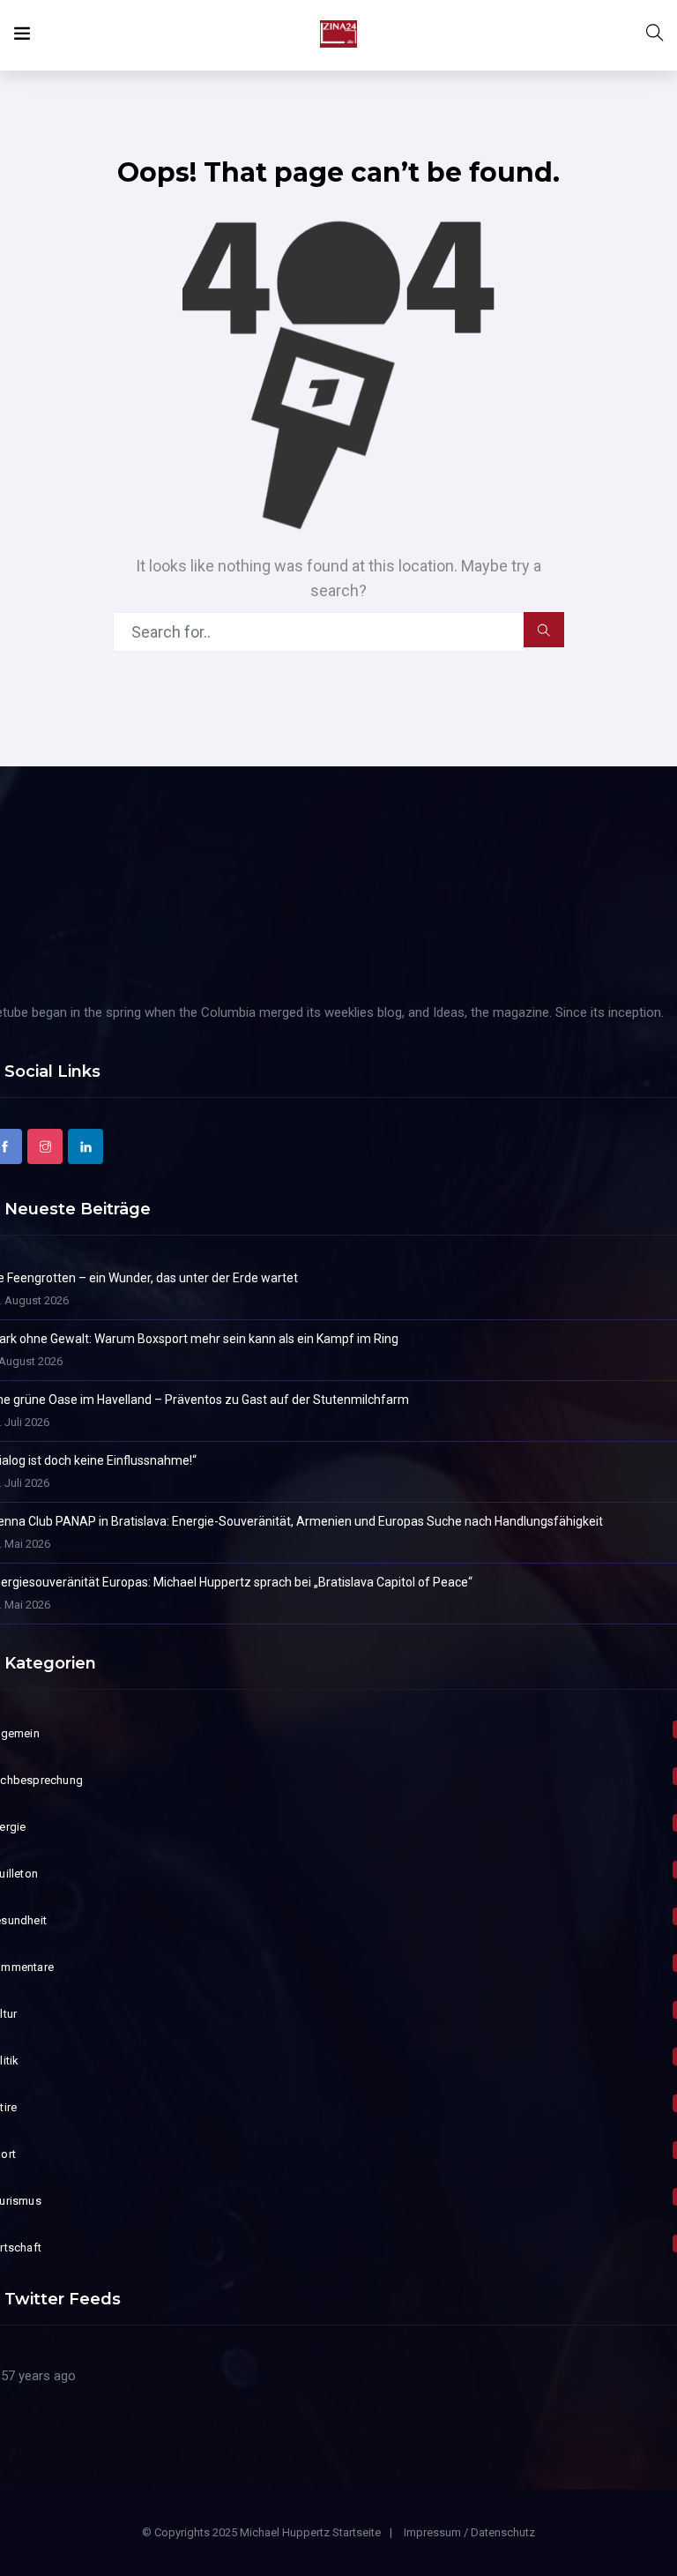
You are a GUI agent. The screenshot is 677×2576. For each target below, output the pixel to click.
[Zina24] (338, 35)
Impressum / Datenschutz (469, 2532)
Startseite (357, 2532)
